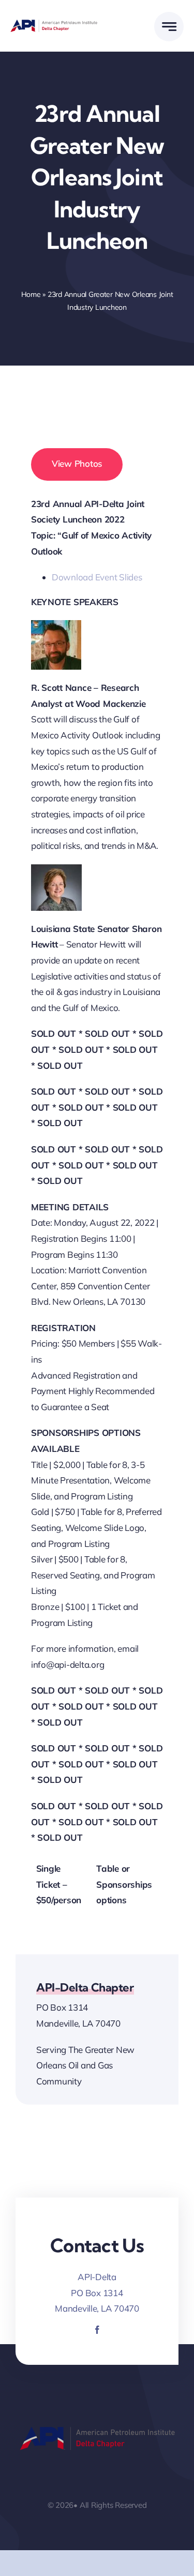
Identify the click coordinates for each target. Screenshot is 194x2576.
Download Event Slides (97, 577)
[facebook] (97, 2330)
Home (31, 294)
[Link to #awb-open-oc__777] (169, 27)
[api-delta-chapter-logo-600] (54, 24)
